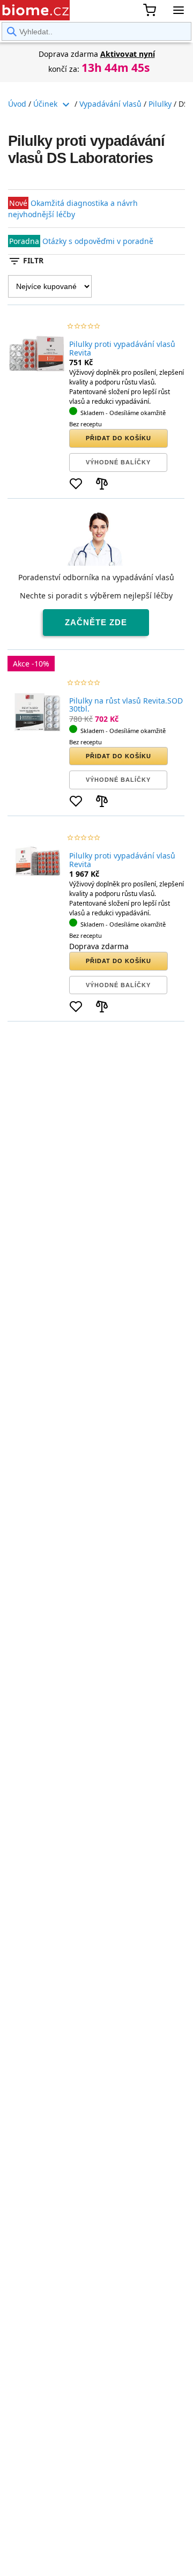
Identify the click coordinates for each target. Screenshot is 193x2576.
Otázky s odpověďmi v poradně (98, 241)
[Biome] (35, 10)
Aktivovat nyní (128, 54)
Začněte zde (96, 622)
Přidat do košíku (118, 438)
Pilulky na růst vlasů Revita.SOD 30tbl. (126, 705)
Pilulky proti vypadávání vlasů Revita (122, 348)
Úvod (17, 104)
